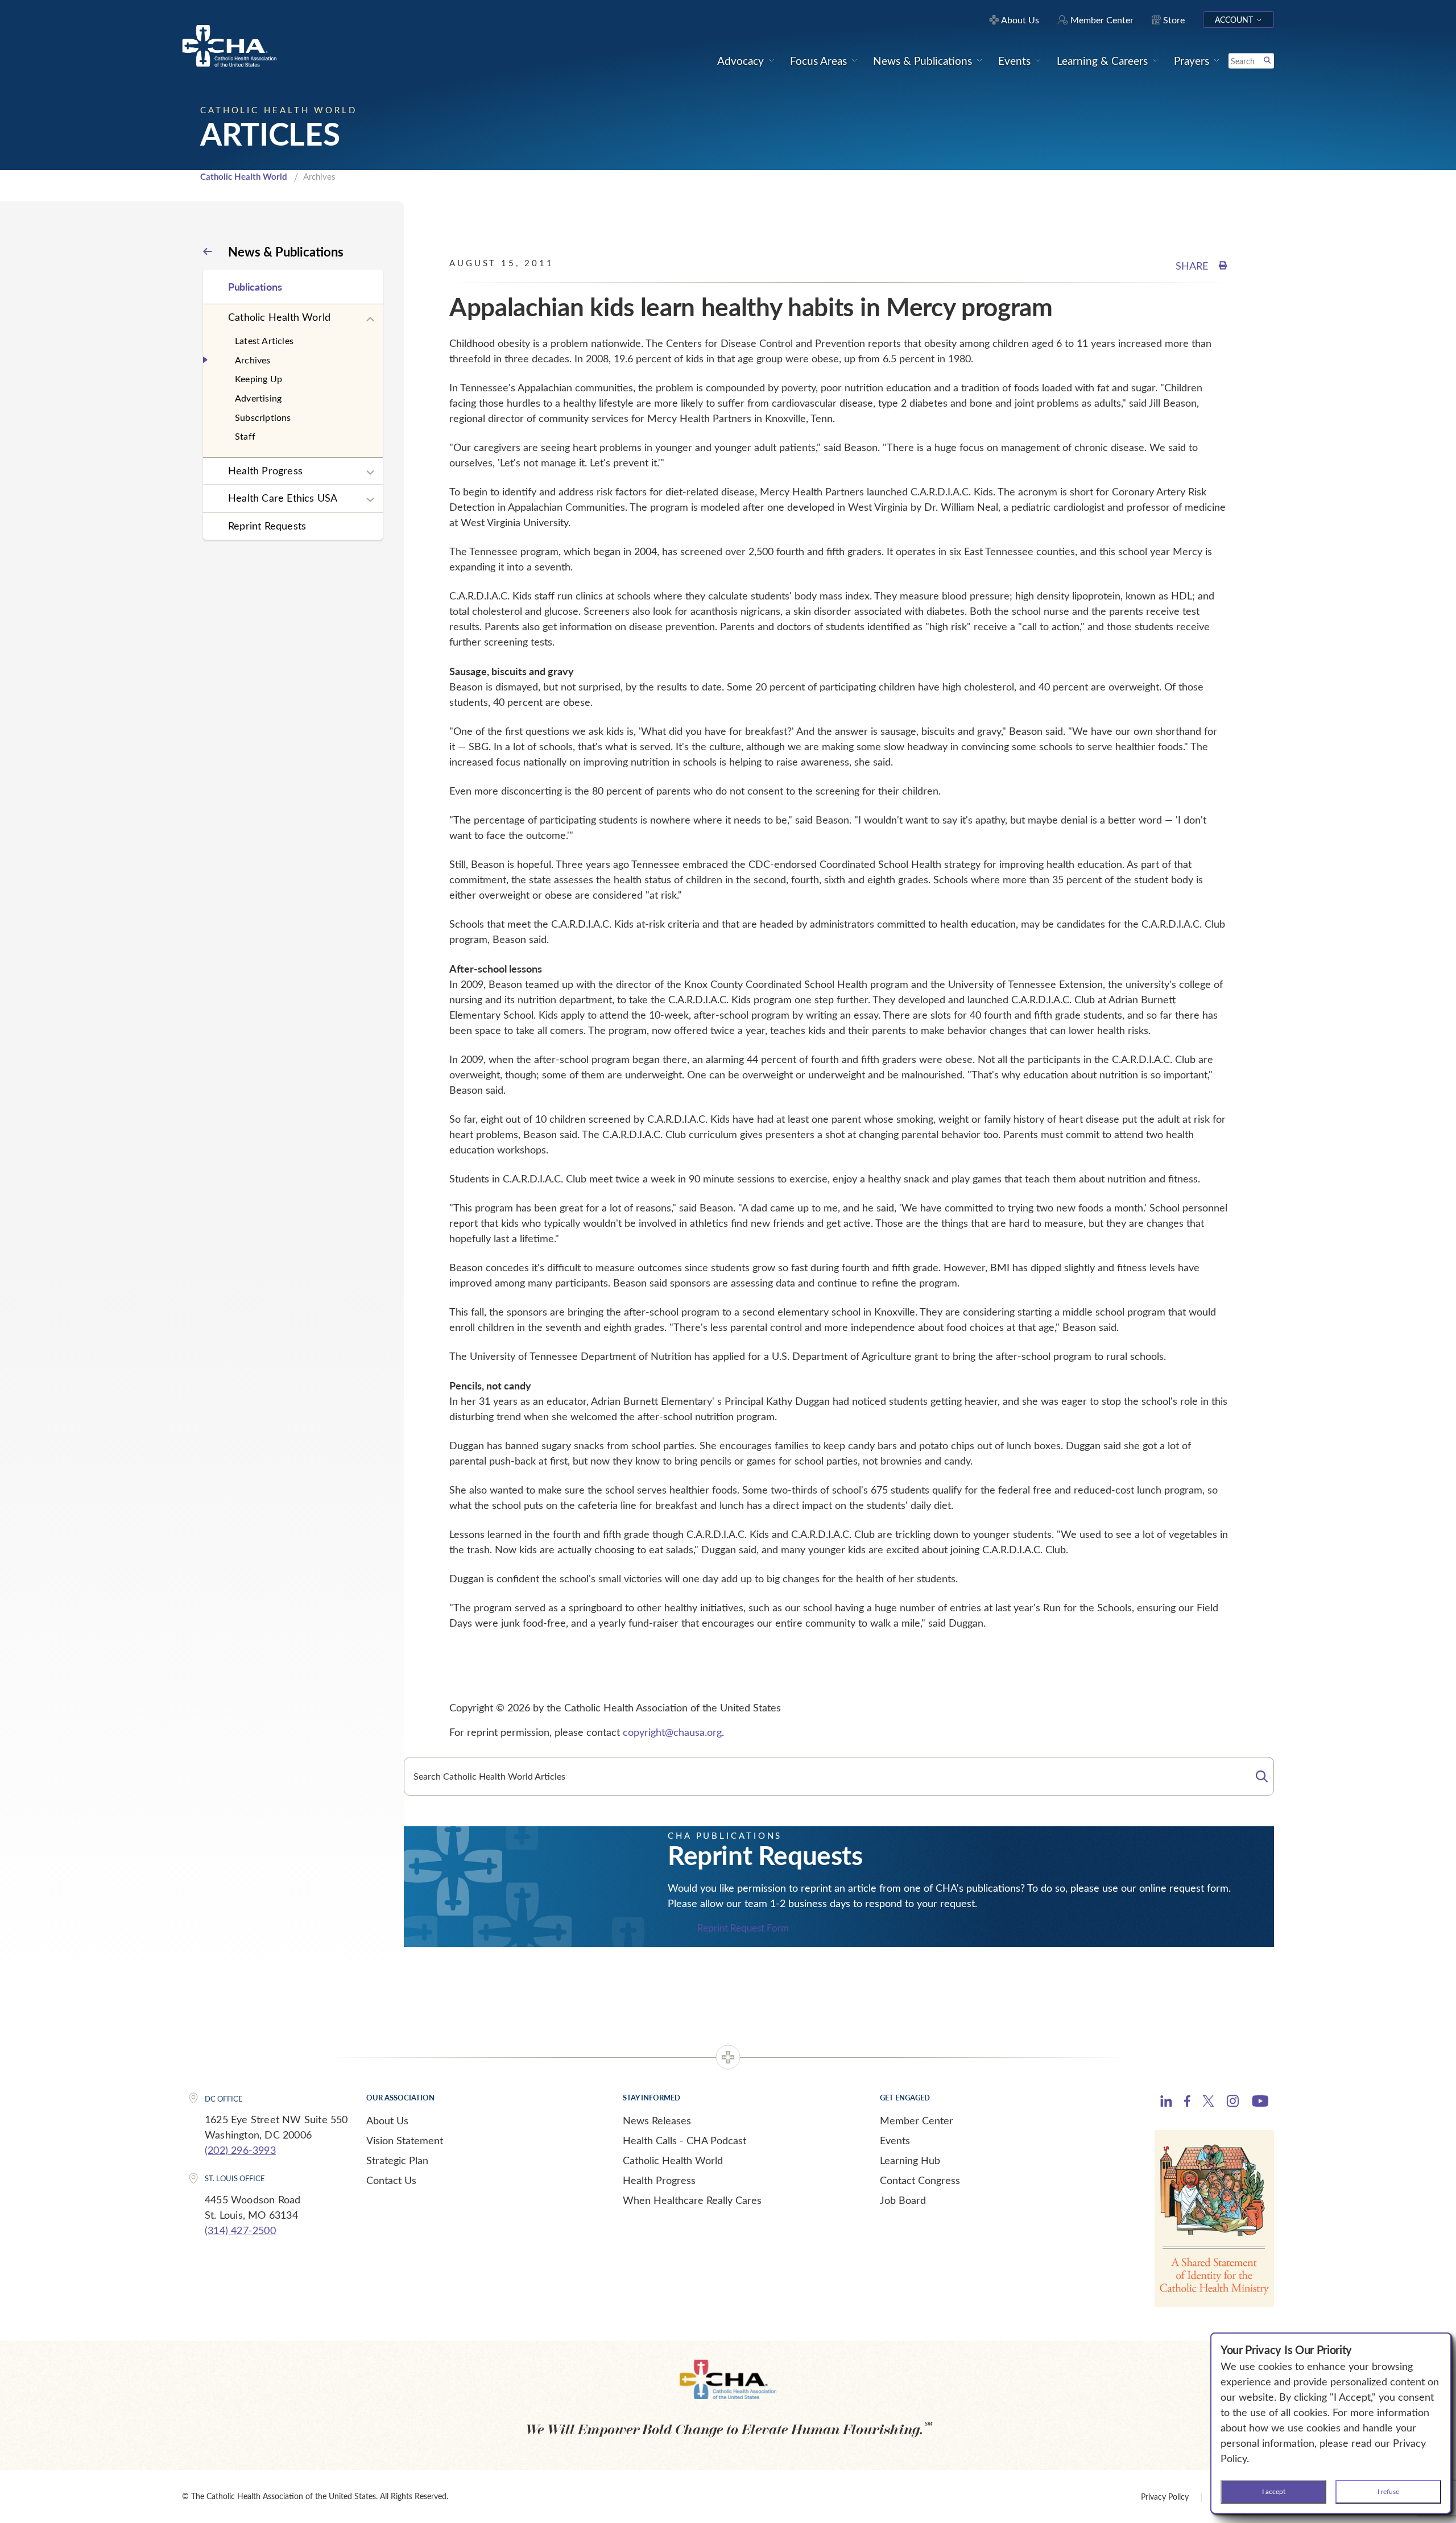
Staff (245, 436)
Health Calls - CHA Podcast (684, 2140)
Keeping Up (258, 379)
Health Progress (265, 470)
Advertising (258, 398)
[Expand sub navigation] (370, 320)
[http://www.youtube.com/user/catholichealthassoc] (1260, 2103)
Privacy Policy (1165, 2497)
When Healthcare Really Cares (692, 2200)
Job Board (903, 2200)
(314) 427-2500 (240, 2230)
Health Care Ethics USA (283, 498)
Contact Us (391, 2180)
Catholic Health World (244, 176)
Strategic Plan (397, 2160)
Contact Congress (920, 2180)
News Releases (657, 2120)
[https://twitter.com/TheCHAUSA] (1208, 2103)
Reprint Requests (267, 526)
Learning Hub (910, 2160)
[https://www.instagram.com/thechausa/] (1233, 2104)
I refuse (1388, 2491)
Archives (253, 360)
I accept (1274, 2491)
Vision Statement (405, 2140)
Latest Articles (264, 340)
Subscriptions (263, 417)
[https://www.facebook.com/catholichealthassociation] (1187, 2103)
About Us (387, 2120)
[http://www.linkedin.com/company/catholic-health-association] (1166, 2103)
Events (895, 2140)
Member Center (917, 2120)
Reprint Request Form (743, 1928)
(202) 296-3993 (240, 2150)
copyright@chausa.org (672, 1732)
